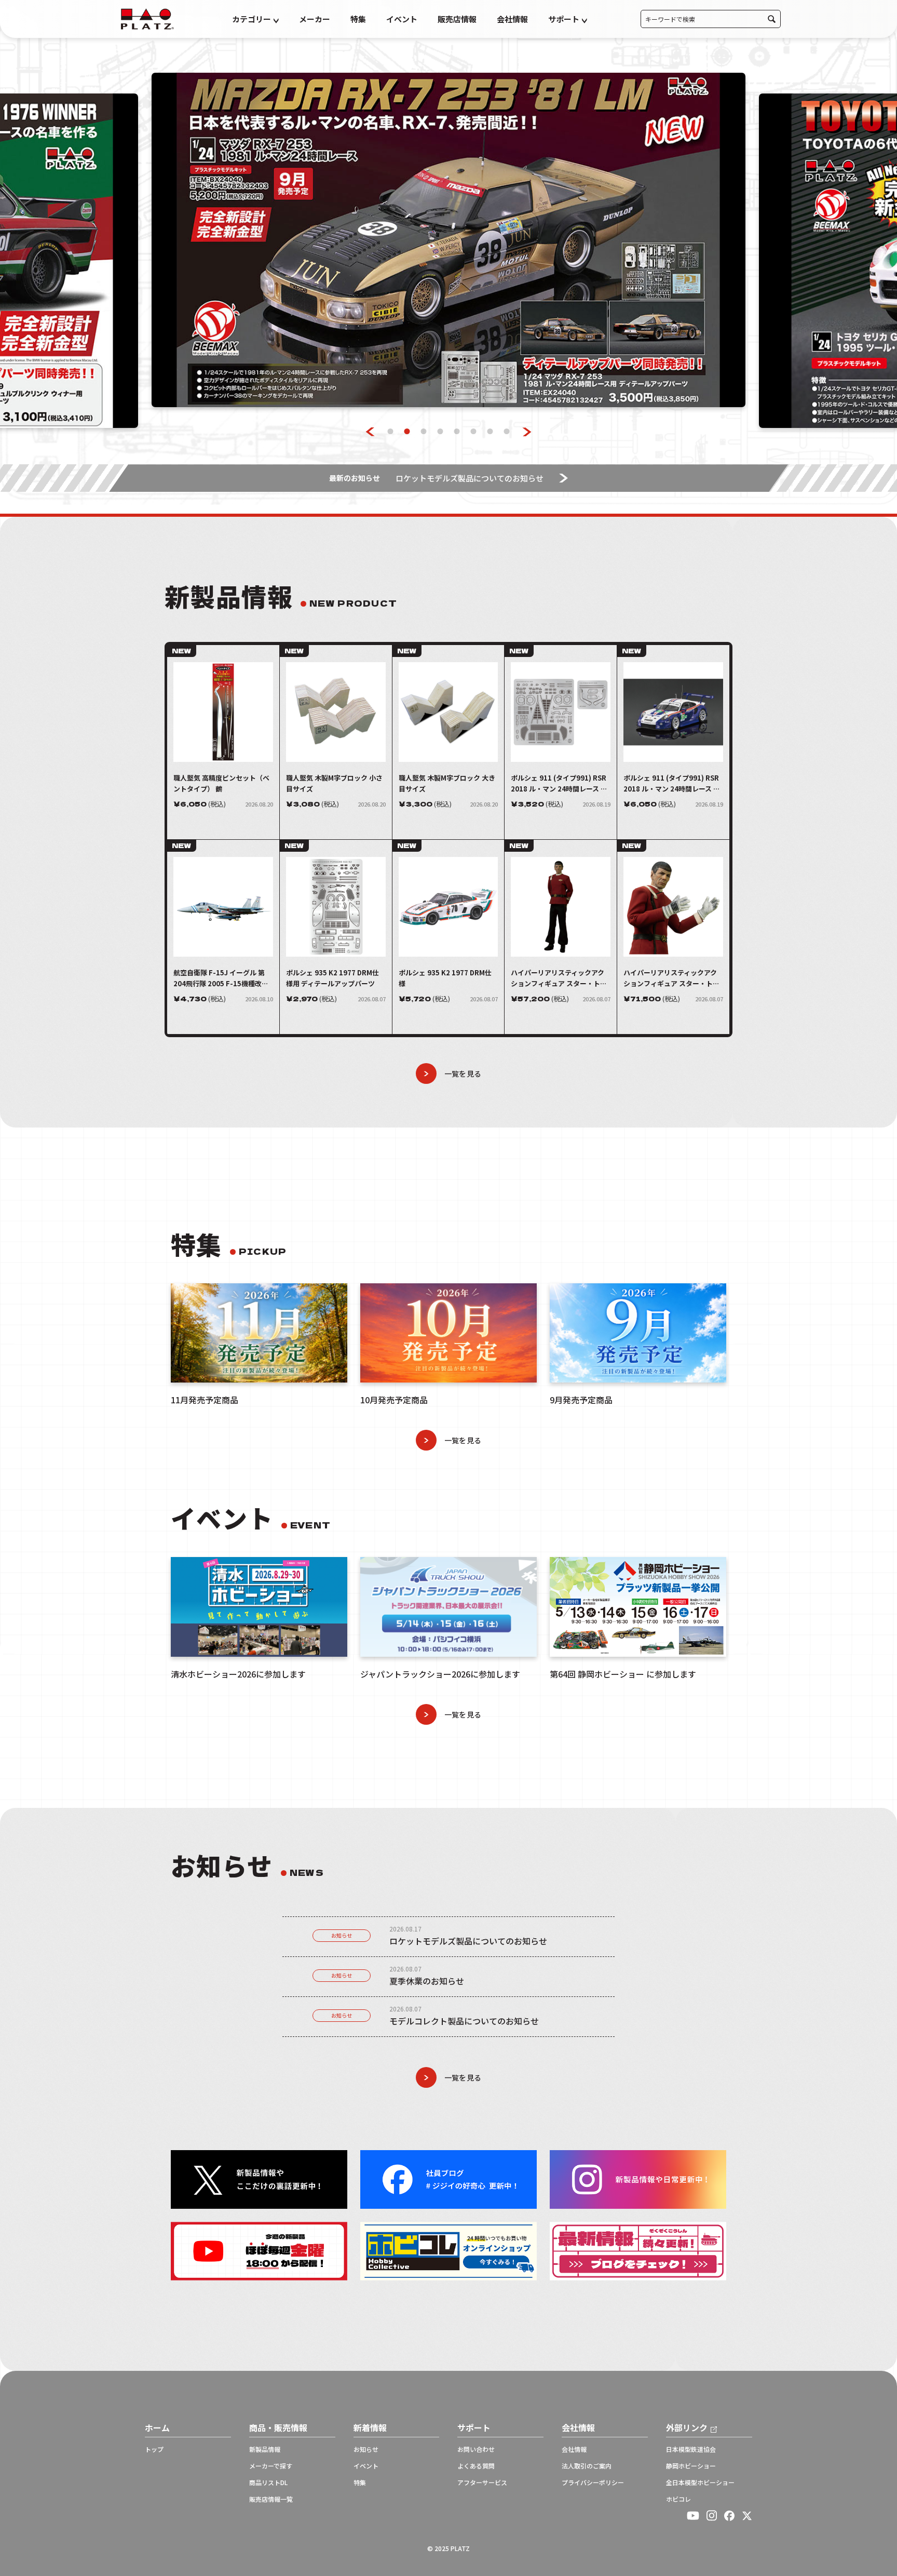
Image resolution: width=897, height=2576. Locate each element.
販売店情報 (457, 19)
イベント (402, 19)
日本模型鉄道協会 (691, 2449)
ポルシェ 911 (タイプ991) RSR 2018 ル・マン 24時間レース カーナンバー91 (672, 783)
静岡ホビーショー (691, 2466)
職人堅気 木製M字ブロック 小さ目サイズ (334, 783)
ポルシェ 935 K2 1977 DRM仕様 (445, 978)
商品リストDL (268, 2483)
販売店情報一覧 (271, 2499)
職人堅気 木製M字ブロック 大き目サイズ (447, 783)
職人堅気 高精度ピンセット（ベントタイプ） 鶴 (221, 783)
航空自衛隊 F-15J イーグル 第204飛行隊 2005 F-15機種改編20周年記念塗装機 (221, 978)
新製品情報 (265, 2449)
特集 (358, 19)
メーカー (315, 19)
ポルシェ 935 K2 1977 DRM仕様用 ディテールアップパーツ (332, 978)
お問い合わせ (476, 2449)
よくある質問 (476, 2466)
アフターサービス (482, 2483)
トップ (154, 2449)
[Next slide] (527, 432)
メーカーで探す (271, 2466)
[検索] (772, 19)
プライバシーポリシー (593, 2483)
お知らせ (342, 1935)
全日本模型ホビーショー (700, 2483)
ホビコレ (678, 2499)
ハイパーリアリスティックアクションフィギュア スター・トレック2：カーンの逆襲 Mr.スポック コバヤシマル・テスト (559, 978)
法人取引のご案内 (587, 2466)
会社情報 (512, 19)
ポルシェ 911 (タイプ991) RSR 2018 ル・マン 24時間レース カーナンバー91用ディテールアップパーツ (559, 783)
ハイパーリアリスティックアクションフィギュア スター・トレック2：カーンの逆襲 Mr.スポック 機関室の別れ (672, 978)
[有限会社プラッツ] (147, 18)
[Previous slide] (370, 432)
